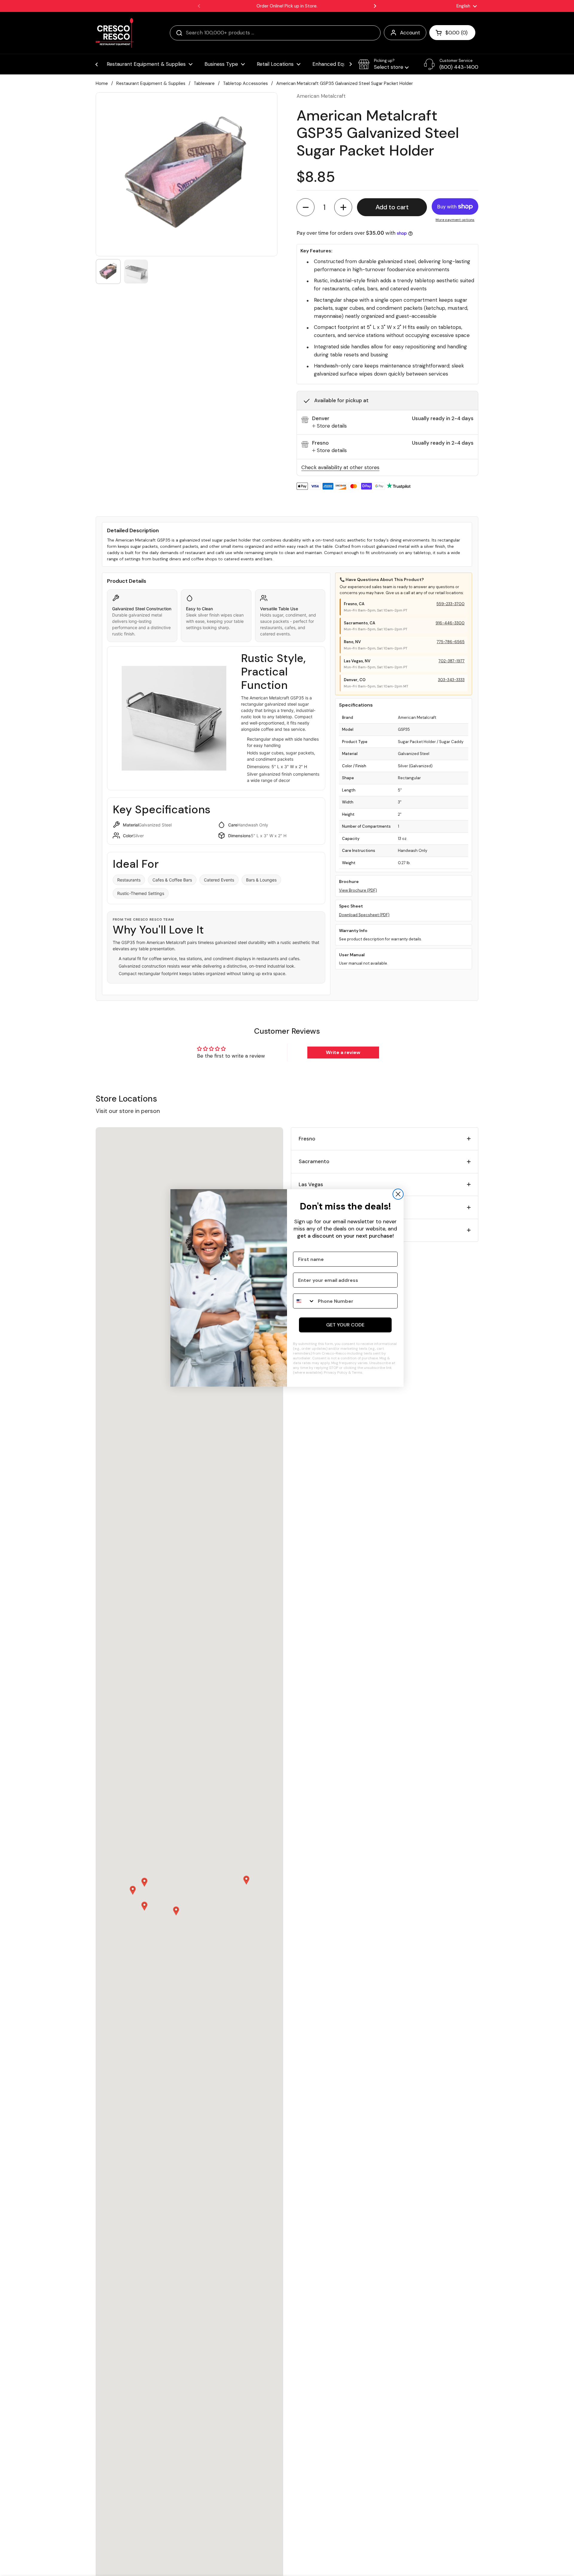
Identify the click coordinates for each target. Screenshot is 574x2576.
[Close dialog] (398, 1194)
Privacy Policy (336, 1372)
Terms (357, 1372)
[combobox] (304, 1301)
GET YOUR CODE (345, 1325)
